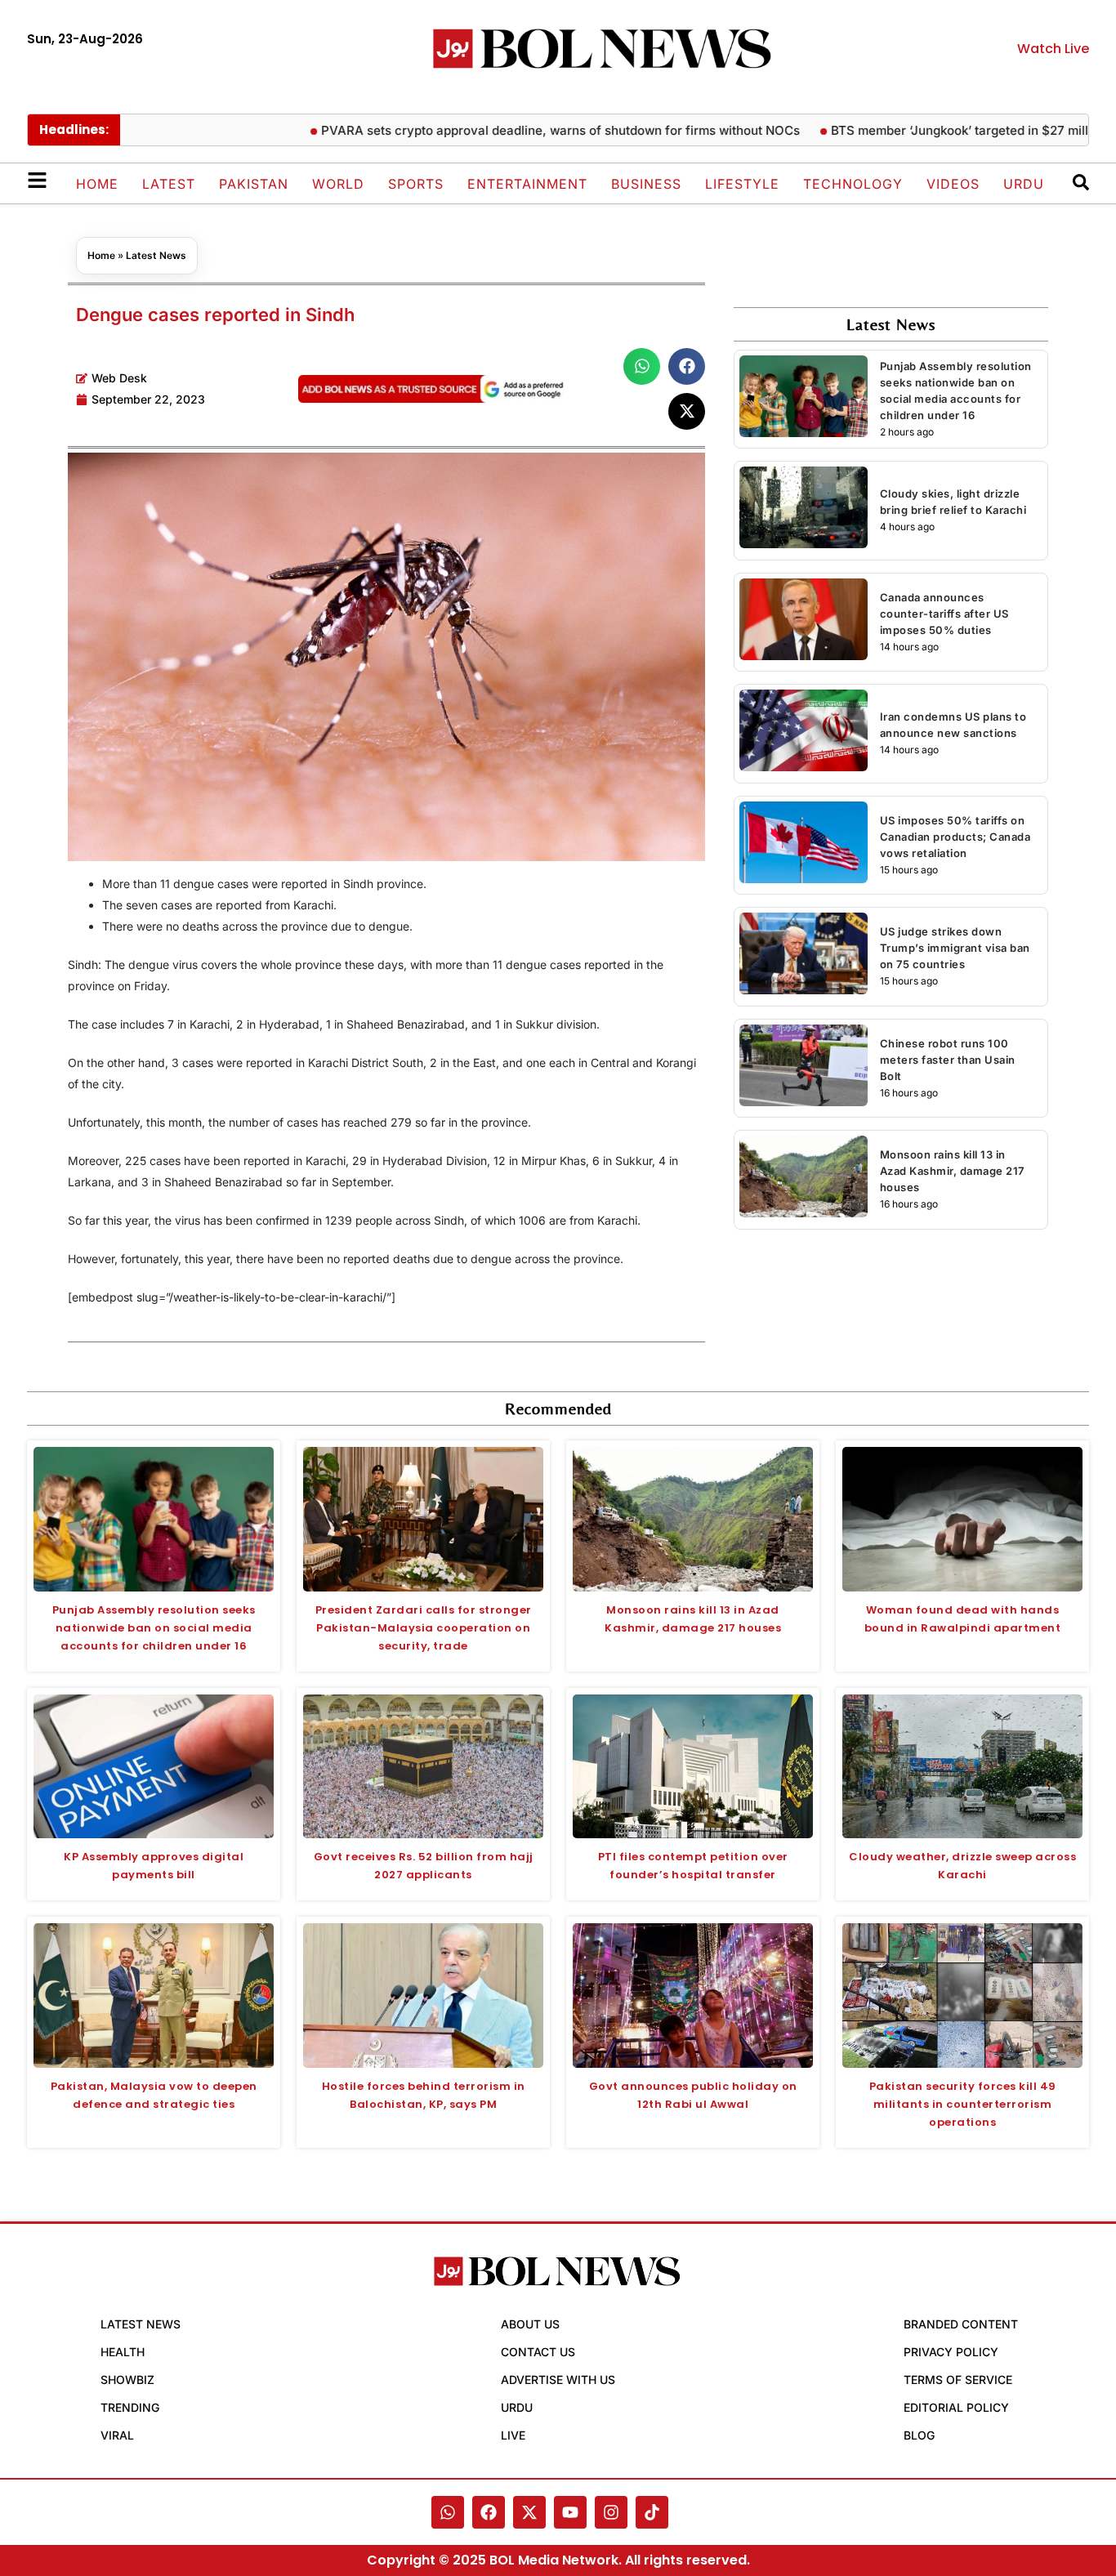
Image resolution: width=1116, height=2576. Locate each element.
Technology (853, 184)
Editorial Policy (956, 2407)
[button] (642, 366)
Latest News (156, 255)
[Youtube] (570, 2512)
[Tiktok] (652, 2512)
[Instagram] (611, 2512)
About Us (530, 2324)
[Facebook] (489, 2512)
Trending (130, 2407)
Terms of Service (958, 2380)
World (338, 184)
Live (513, 2435)
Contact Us (538, 2352)
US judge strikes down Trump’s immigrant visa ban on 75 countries (955, 948)
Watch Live (1053, 49)
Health (123, 2352)
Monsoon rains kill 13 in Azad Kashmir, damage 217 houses (952, 1171)
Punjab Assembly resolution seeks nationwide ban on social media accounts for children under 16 (154, 1628)
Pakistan (254, 184)
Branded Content (961, 2324)
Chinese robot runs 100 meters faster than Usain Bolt (948, 1060)
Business (646, 184)
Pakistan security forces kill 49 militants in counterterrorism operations (963, 2104)
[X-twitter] (529, 2512)
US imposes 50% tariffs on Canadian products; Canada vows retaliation (955, 837)
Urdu (1024, 184)
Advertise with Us (558, 2380)
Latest (169, 184)
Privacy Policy (951, 2352)
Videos (953, 184)
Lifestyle (742, 184)
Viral (117, 2435)
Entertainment (527, 184)
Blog (919, 2435)
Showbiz (127, 2380)
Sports (416, 184)
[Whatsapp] (448, 2512)
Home (97, 184)
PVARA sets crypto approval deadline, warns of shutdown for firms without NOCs (505, 130)
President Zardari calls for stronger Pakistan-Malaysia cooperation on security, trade (424, 1628)
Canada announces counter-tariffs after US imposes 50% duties (944, 614)
